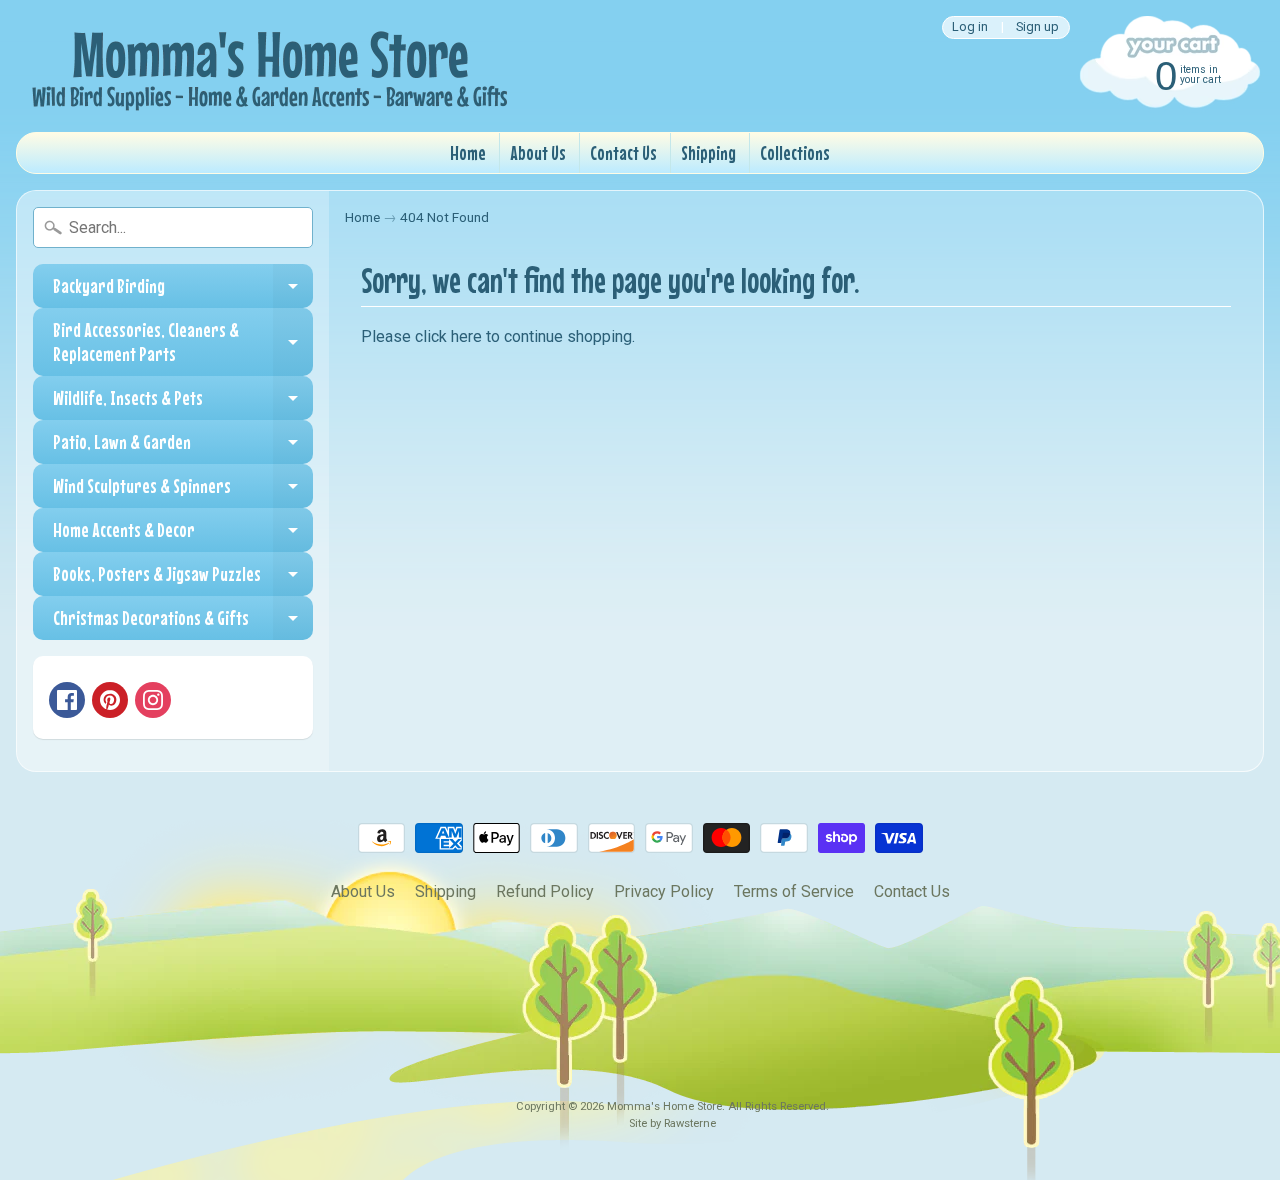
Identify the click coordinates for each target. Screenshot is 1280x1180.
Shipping (708, 152)
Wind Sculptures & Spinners (183, 491)
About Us (538, 152)
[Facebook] (67, 700)
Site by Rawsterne (672, 1123)
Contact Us (623, 152)
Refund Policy (545, 891)
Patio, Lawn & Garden (183, 447)
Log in (970, 27)
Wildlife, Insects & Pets (183, 403)
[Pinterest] (110, 700)
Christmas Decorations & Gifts (183, 623)
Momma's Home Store (664, 1106)
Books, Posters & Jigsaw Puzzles (183, 579)
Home (468, 152)
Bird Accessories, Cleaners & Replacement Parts (183, 342)
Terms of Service (794, 891)
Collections (795, 152)
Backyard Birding (183, 291)
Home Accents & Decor (183, 535)
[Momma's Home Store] (266, 66)
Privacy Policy (664, 891)
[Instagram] (153, 700)
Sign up (1037, 27)
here (466, 336)
